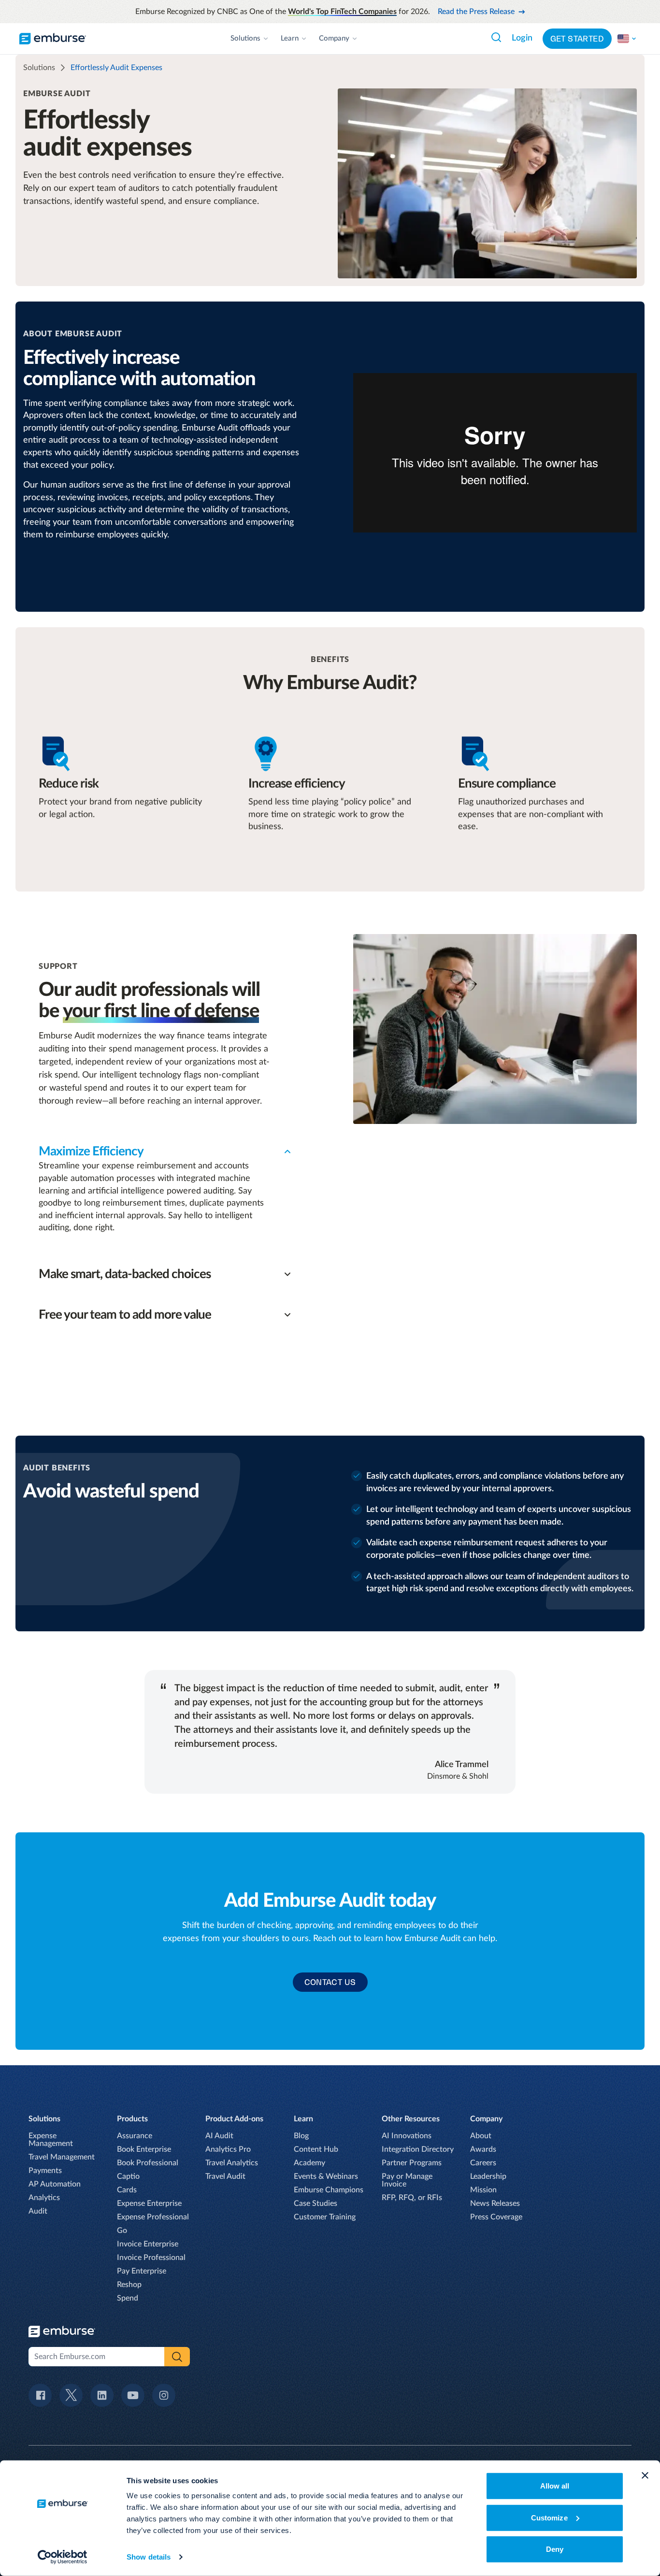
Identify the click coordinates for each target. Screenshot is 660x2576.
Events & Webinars (326, 2176)
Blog (301, 2136)
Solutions (245, 38)
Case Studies (316, 2203)
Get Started (577, 39)
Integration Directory (418, 2149)
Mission (483, 2190)
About (481, 2136)
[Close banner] (645, 2475)
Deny (555, 2549)
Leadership (488, 2176)
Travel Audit (225, 2176)
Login (522, 38)
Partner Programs (412, 2163)
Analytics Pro (228, 2149)
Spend (128, 2298)
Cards (127, 2190)
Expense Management (51, 2140)
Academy (309, 2163)
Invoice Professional (151, 2258)
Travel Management (62, 2157)
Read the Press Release (476, 12)
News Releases (495, 2203)
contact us (330, 1982)
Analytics (44, 2198)
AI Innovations (407, 2136)
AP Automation (55, 2184)
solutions (39, 68)
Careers (483, 2163)
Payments (45, 2171)
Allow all (555, 2486)
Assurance (135, 2136)
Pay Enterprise (142, 2271)
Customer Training (325, 2217)
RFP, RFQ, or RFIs (412, 2198)
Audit (38, 2211)
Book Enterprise (144, 2149)
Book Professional (148, 2163)
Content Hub (316, 2149)
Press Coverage (496, 2217)
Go (122, 2231)
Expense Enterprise (149, 2203)
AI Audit (219, 2136)
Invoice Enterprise (148, 2244)
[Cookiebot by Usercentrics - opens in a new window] (63, 2557)
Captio (128, 2176)
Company (334, 38)
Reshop (129, 2285)
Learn (290, 38)
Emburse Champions (329, 2190)
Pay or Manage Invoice (407, 2180)
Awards (483, 2149)
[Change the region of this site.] (627, 39)
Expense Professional (153, 2217)
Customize (549, 2517)
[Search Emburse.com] (496, 37)
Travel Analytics (232, 2163)
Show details (149, 2557)
